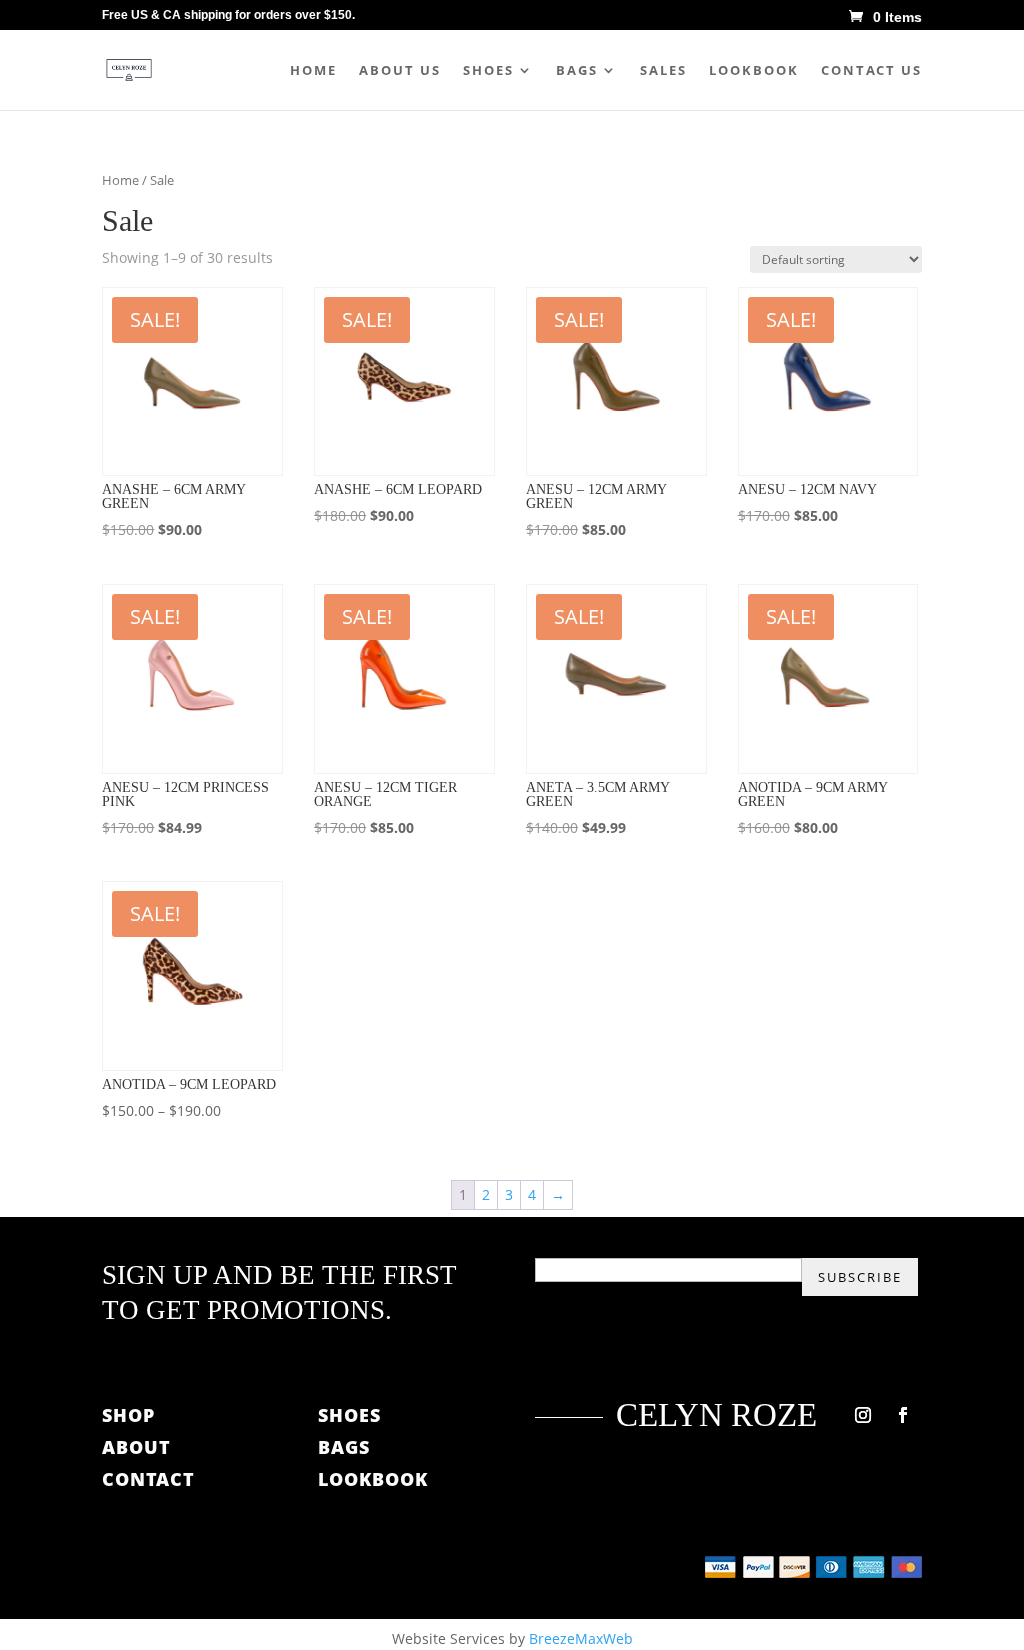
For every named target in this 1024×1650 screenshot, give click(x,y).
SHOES (349, 1415)
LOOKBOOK (373, 1479)
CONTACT (148, 1479)
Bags (577, 71)
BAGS (344, 1447)
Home (313, 71)
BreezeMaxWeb (581, 1638)
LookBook (754, 71)
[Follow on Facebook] (903, 1415)
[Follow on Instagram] (863, 1415)
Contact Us (871, 71)
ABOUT (139, 1447)
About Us (400, 71)
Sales (663, 71)
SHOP (128, 1415)
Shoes (488, 71)
